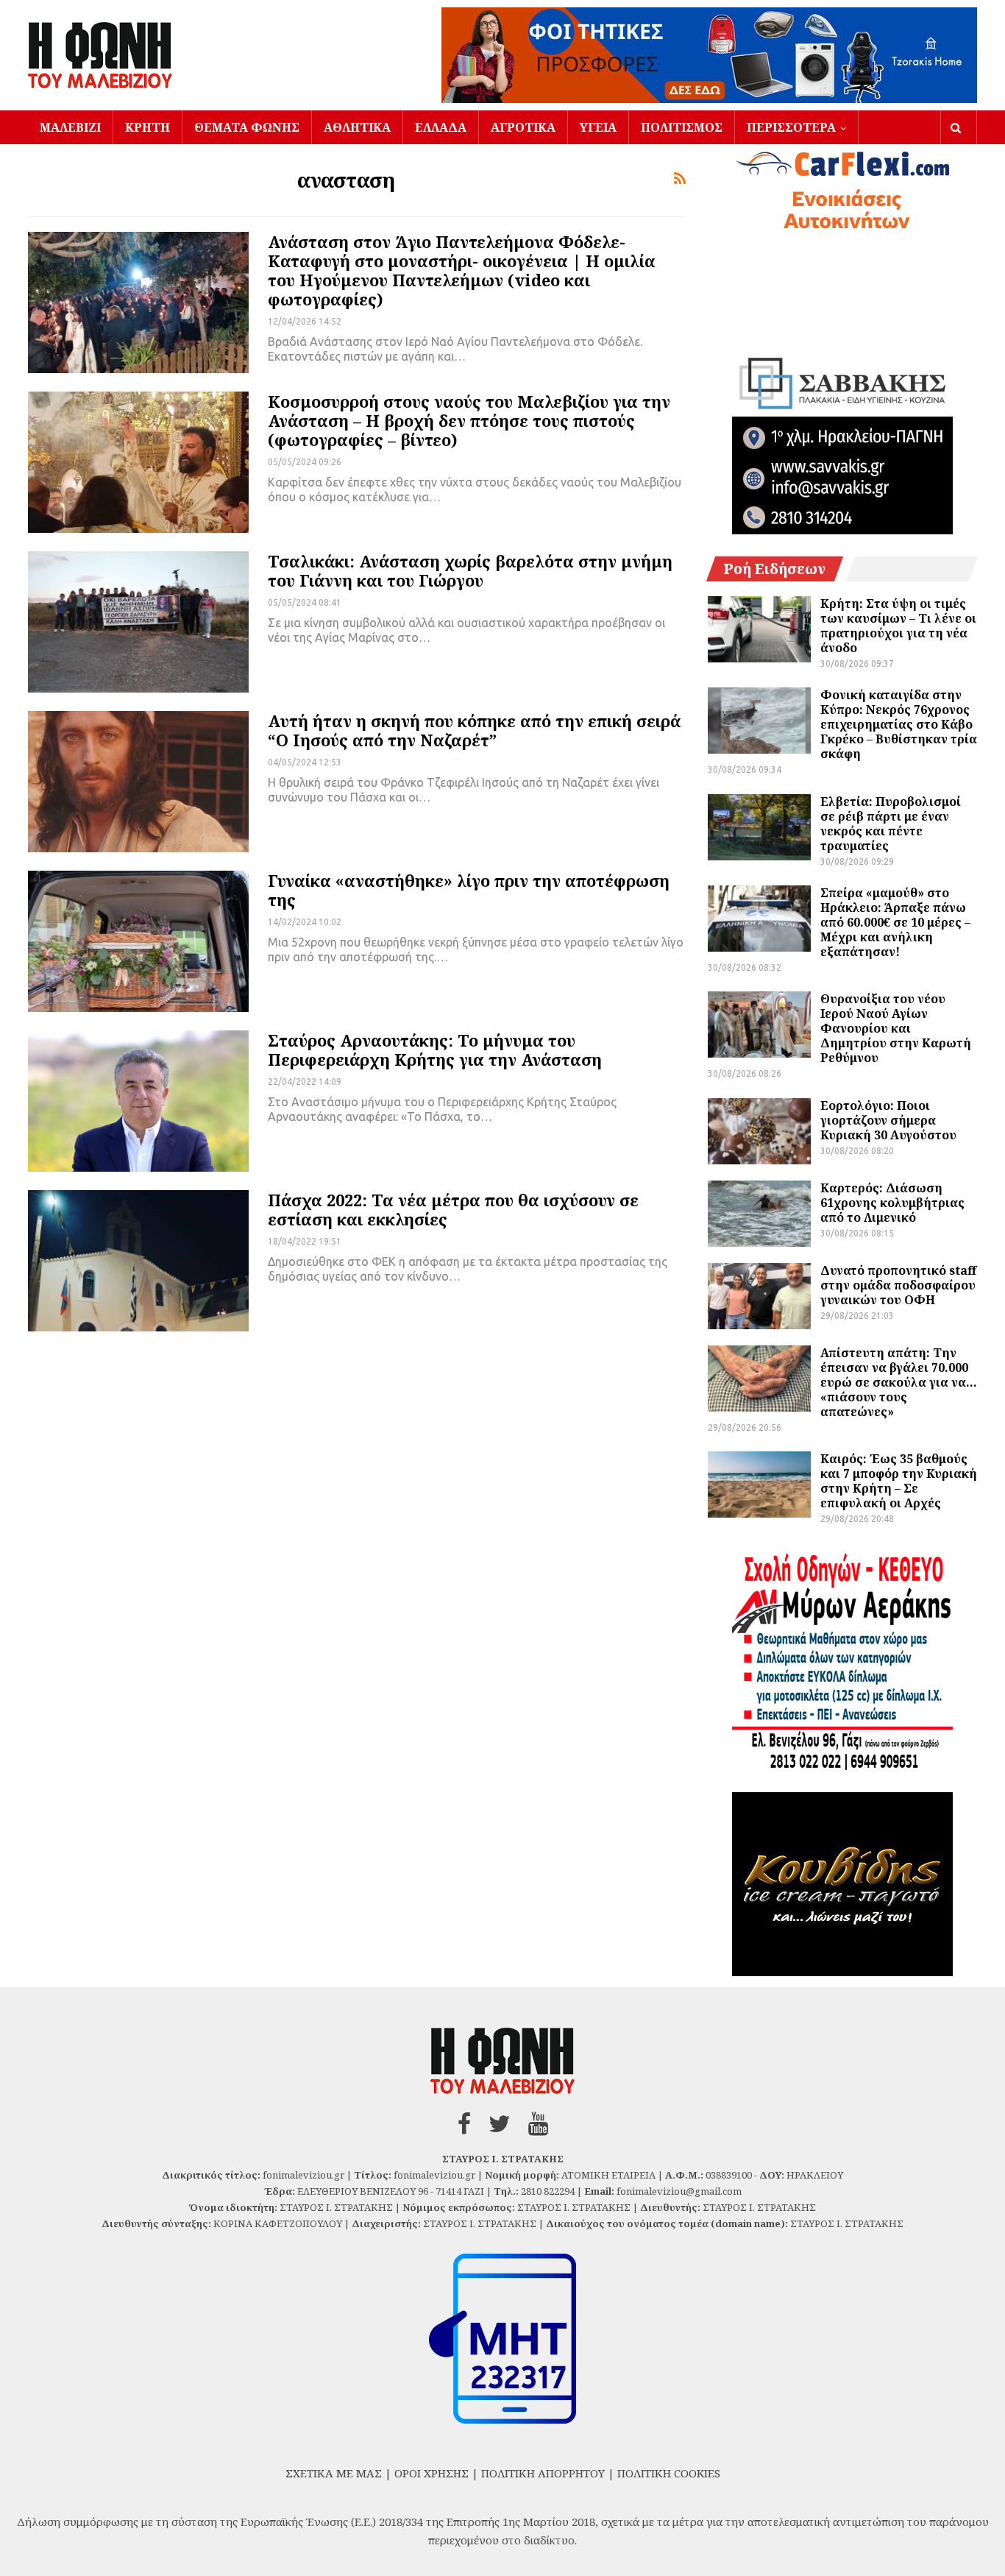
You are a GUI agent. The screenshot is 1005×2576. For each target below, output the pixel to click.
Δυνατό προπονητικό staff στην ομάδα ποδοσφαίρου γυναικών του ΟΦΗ (898, 1285)
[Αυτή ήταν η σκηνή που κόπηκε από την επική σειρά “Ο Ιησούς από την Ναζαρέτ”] (138, 782)
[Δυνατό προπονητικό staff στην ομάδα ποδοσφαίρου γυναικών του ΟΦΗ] (759, 1296)
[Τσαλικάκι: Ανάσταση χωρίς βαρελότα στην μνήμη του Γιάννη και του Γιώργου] (138, 622)
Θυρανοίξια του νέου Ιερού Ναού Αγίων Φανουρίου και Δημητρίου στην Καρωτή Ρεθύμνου (896, 1028)
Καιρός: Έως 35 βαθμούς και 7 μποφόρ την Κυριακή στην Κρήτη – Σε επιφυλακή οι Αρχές (899, 1481)
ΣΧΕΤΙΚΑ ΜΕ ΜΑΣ (334, 2473)
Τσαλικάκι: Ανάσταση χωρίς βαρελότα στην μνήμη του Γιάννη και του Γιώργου (470, 570)
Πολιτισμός (682, 127)
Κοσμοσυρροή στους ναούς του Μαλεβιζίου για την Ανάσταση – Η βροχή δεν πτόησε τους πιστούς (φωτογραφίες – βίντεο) (469, 420)
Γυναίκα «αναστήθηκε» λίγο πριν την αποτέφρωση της (469, 890)
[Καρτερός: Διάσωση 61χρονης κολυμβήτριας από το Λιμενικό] (759, 1214)
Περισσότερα (791, 127)
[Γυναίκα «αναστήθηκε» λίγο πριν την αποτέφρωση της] (138, 941)
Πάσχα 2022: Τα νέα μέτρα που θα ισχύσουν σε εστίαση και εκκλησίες (453, 1209)
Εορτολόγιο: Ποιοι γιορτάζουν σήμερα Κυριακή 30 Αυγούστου (888, 1120)
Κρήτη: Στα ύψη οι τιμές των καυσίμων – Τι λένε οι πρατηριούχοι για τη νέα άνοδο (898, 626)
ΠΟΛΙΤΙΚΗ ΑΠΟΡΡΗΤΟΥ (543, 2473)
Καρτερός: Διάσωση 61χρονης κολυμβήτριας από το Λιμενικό (892, 1203)
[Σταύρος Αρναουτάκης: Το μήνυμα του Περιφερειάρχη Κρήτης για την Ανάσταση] (138, 1101)
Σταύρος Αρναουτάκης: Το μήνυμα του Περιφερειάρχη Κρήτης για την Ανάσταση (435, 1050)
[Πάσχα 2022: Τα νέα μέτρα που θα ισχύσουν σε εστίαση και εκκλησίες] (138, 1261)
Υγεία (598, 127)
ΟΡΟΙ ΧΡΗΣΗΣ (432, 2473)
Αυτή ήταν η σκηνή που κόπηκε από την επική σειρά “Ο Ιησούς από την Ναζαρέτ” (474, 730)
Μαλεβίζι (70, 127)
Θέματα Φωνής (247, 127)
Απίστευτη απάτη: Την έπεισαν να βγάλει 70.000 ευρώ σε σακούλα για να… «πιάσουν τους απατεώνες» (899, 1382)
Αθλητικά (357, 127)
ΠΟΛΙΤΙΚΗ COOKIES (669, 2473)
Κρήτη (148, 127)
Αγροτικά (523, 127)
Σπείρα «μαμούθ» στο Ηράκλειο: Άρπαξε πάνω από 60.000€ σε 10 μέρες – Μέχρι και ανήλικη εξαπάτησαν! (895, 922)
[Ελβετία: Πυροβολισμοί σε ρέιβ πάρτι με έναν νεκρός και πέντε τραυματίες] (759, 827)
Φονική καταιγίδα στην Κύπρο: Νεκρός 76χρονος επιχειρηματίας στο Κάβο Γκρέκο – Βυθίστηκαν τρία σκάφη (899, 724)
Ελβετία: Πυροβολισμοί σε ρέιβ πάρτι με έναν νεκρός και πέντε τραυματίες (891, 824)
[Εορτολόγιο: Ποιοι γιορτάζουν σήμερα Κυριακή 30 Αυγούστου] (759, 1131)
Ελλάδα (441, 127)
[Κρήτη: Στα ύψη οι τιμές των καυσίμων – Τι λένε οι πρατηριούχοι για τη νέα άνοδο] (759, 629)
